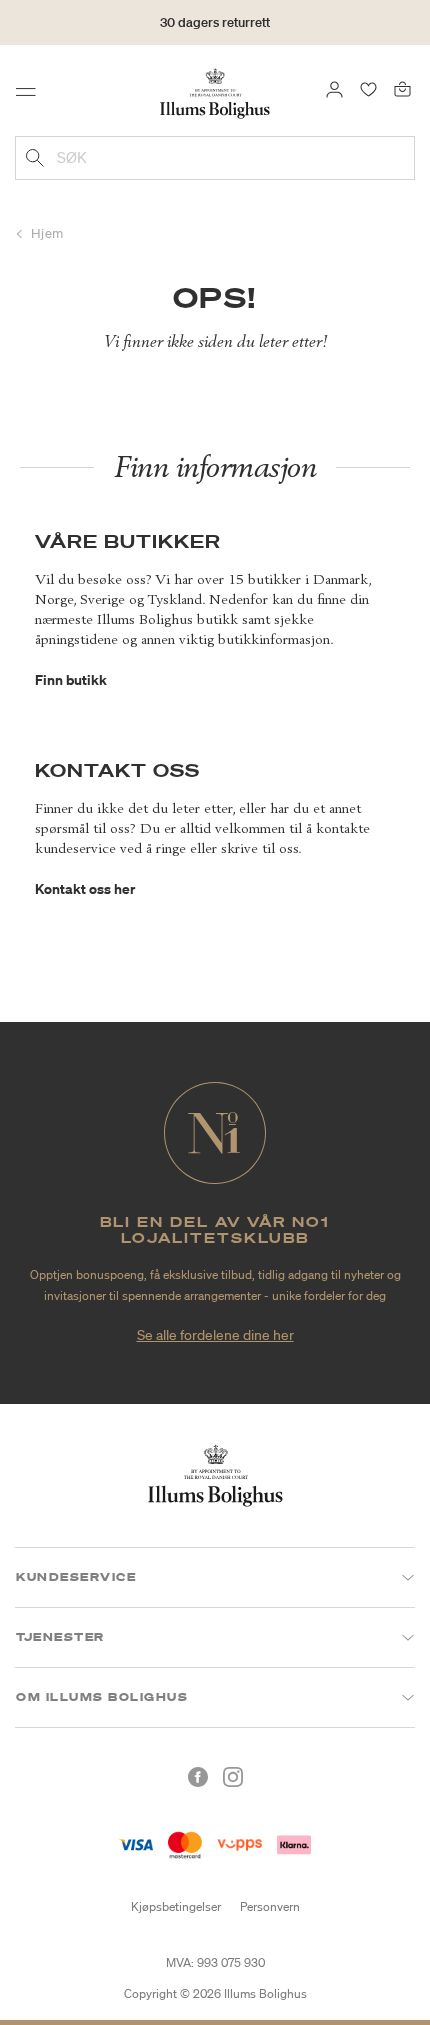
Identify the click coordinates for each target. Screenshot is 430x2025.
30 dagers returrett (215, 22)
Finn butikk (71, 679)
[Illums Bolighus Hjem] (215, 92)
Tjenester (60, 1637)
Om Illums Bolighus (102, 1697)
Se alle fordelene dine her (215, 1335)
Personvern (270, 1906)
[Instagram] (233, 1777)
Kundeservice (76, 1577)
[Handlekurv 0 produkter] (402, 88)
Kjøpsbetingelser (176, 1906)
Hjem (47, 233)
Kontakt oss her (85, 888)
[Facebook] (198, 1777)
